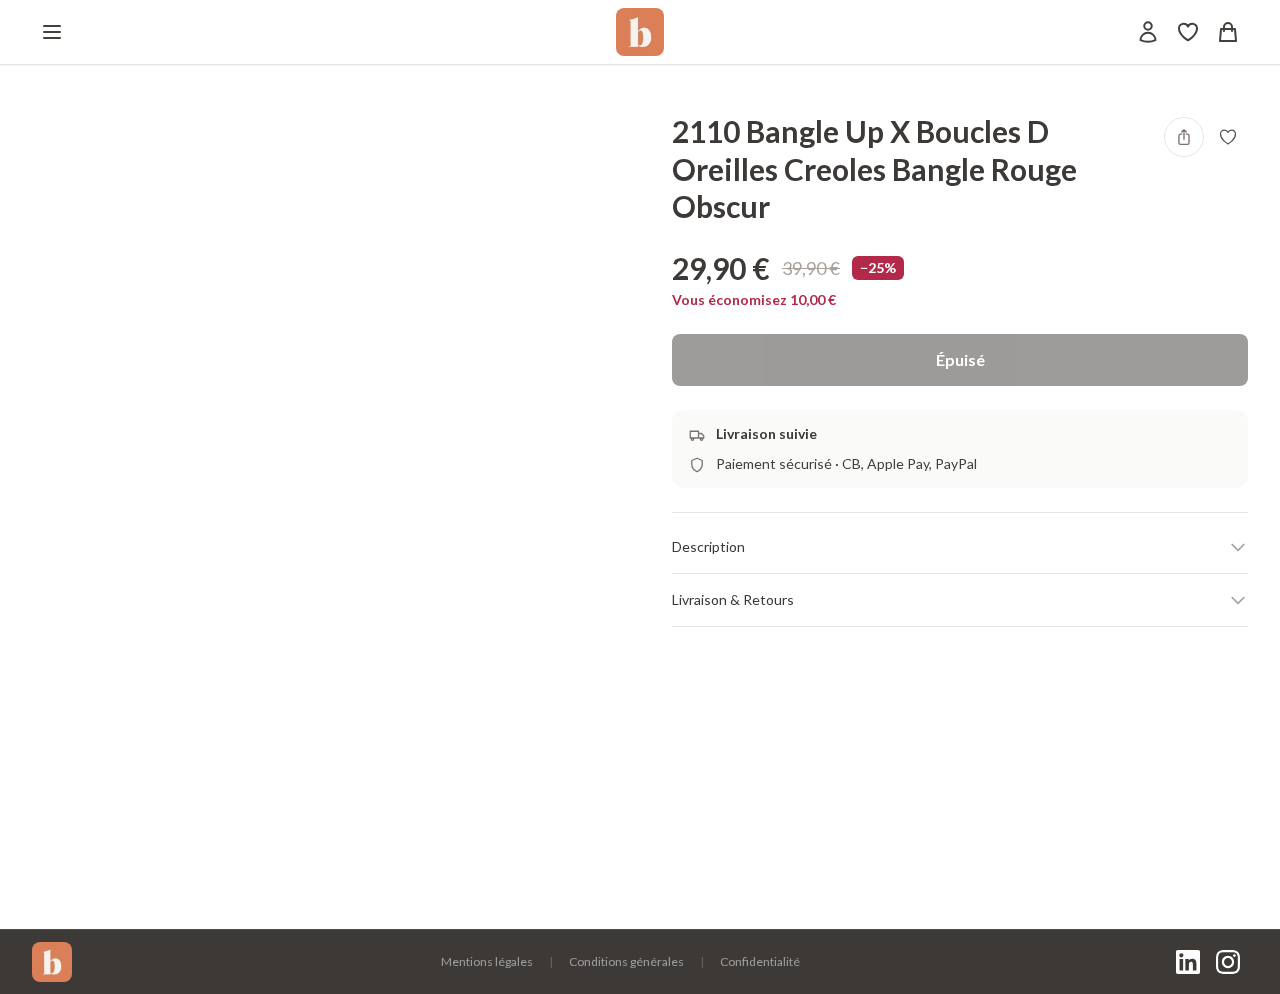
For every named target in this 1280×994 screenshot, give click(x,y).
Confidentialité (760, 961)
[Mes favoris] (1188, 32)
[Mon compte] (1148, 32)
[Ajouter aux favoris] (1228, 137)
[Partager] (1184, 137)
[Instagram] (1228, 962)
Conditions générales (626, 961)
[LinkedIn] (1188, 962)
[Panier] (1228, 32)
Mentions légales (487, 961)
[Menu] (52, 32)
